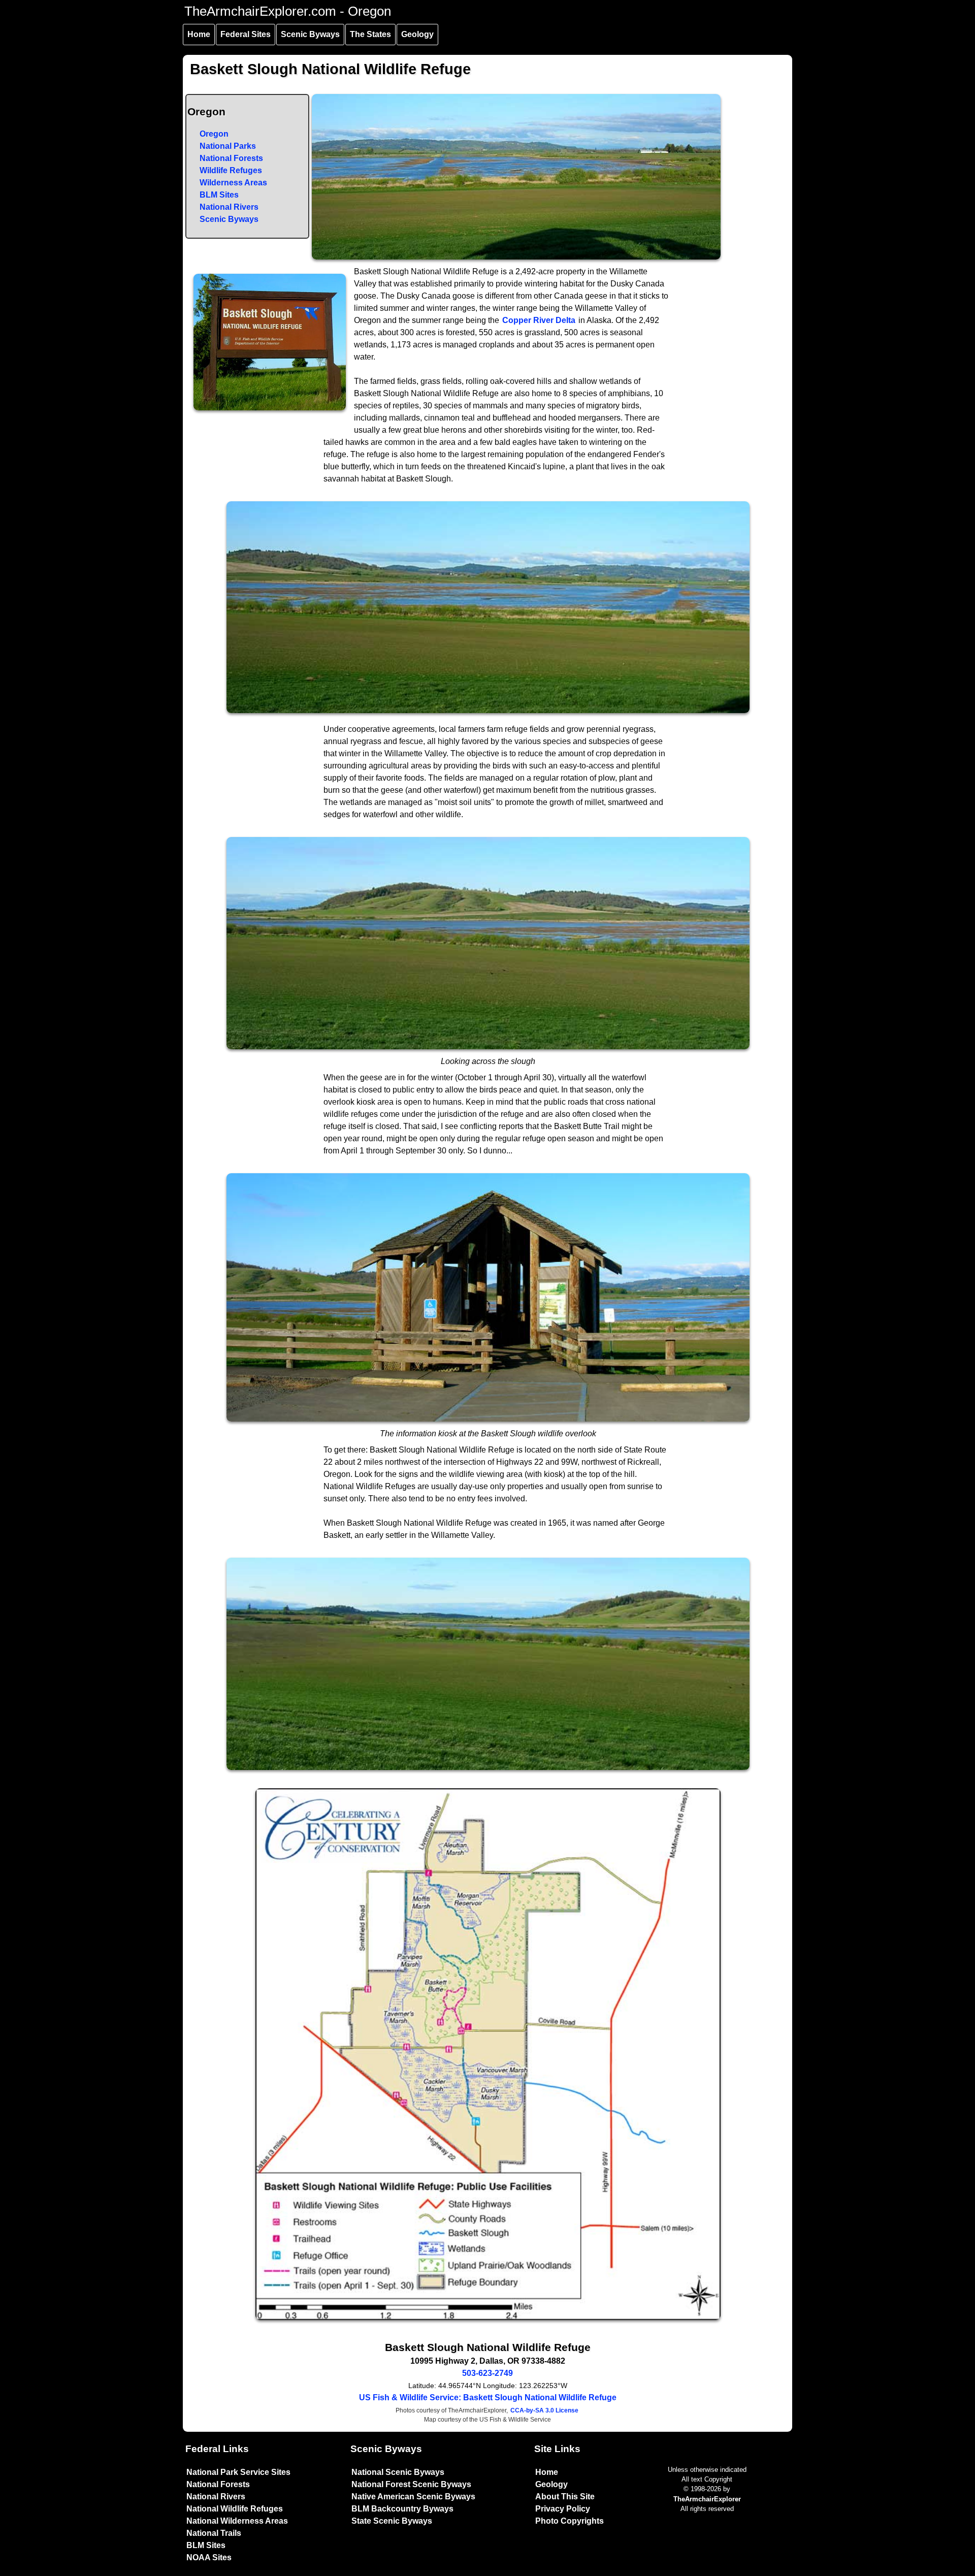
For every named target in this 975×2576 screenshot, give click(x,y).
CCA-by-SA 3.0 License (544, 2410)
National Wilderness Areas (237, 2521)
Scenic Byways (310, 34)
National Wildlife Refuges (235, 2509)
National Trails (214, 2533)
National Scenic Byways (398, 2472)
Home (199, 34)
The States (370, 34)
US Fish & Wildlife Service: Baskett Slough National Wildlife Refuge (488, 2397)
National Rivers (229, 207)
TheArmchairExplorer (707, 2499)
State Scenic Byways (392, 2521)
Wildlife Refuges (231, 170)
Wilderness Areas (233, 183)
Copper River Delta (539, 320)
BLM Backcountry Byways (402, 2509)
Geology (417, 34)
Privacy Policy (563, 2509)
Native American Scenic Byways (413, 2497)
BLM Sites (219, 195)
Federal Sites (246, 34)
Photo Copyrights (570, 2521)
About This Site (565, 2497)
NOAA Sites (209, 2557)
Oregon (214, 134)
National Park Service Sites (238, 2472)
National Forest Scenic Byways (411, 2484)
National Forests (231, 158)
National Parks (228, 146)
